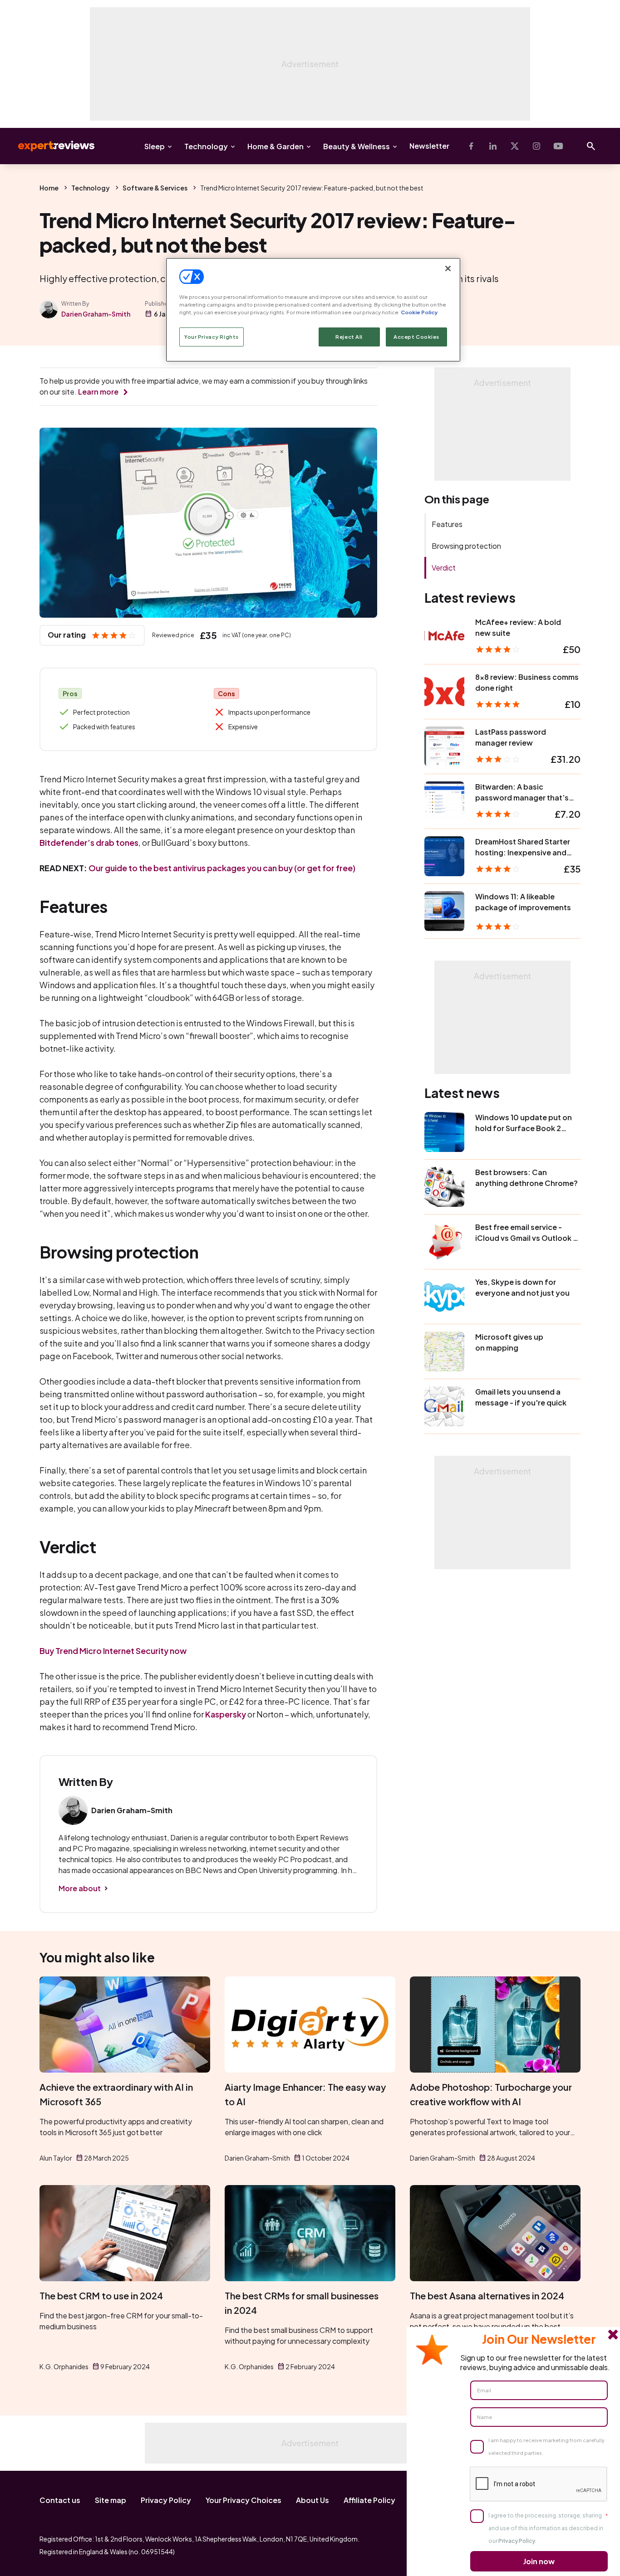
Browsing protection (466, 546)
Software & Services (155, 188)
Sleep (155, 146)
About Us (312, 2500)
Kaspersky (226, 1714)
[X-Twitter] (515, 146)
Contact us (60, 2500)
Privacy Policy (166, 2500)
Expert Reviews (49, 146)
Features (447, 524)
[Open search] (591, 146)
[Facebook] (471, 146)
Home (49, 188)
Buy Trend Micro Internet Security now (113, 1651)
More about (80, 1888)
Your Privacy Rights (212, 337)
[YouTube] (558, 146)
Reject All (349, 337)
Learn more (98, 392)
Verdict (444, 568)
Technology (206, 146)
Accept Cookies (416, 337)
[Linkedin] (493, 146)
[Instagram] (536, 146)
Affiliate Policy (369, 2500)
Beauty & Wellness (357, 146)
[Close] (448, 268)
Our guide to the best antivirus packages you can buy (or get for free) (222, 868)
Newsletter (429, 146)
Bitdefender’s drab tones (89, 842)
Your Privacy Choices (244, 2500)
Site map (111, 2500)
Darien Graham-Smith (96, 314)
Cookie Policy (419, 312)
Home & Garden (276, 146)
